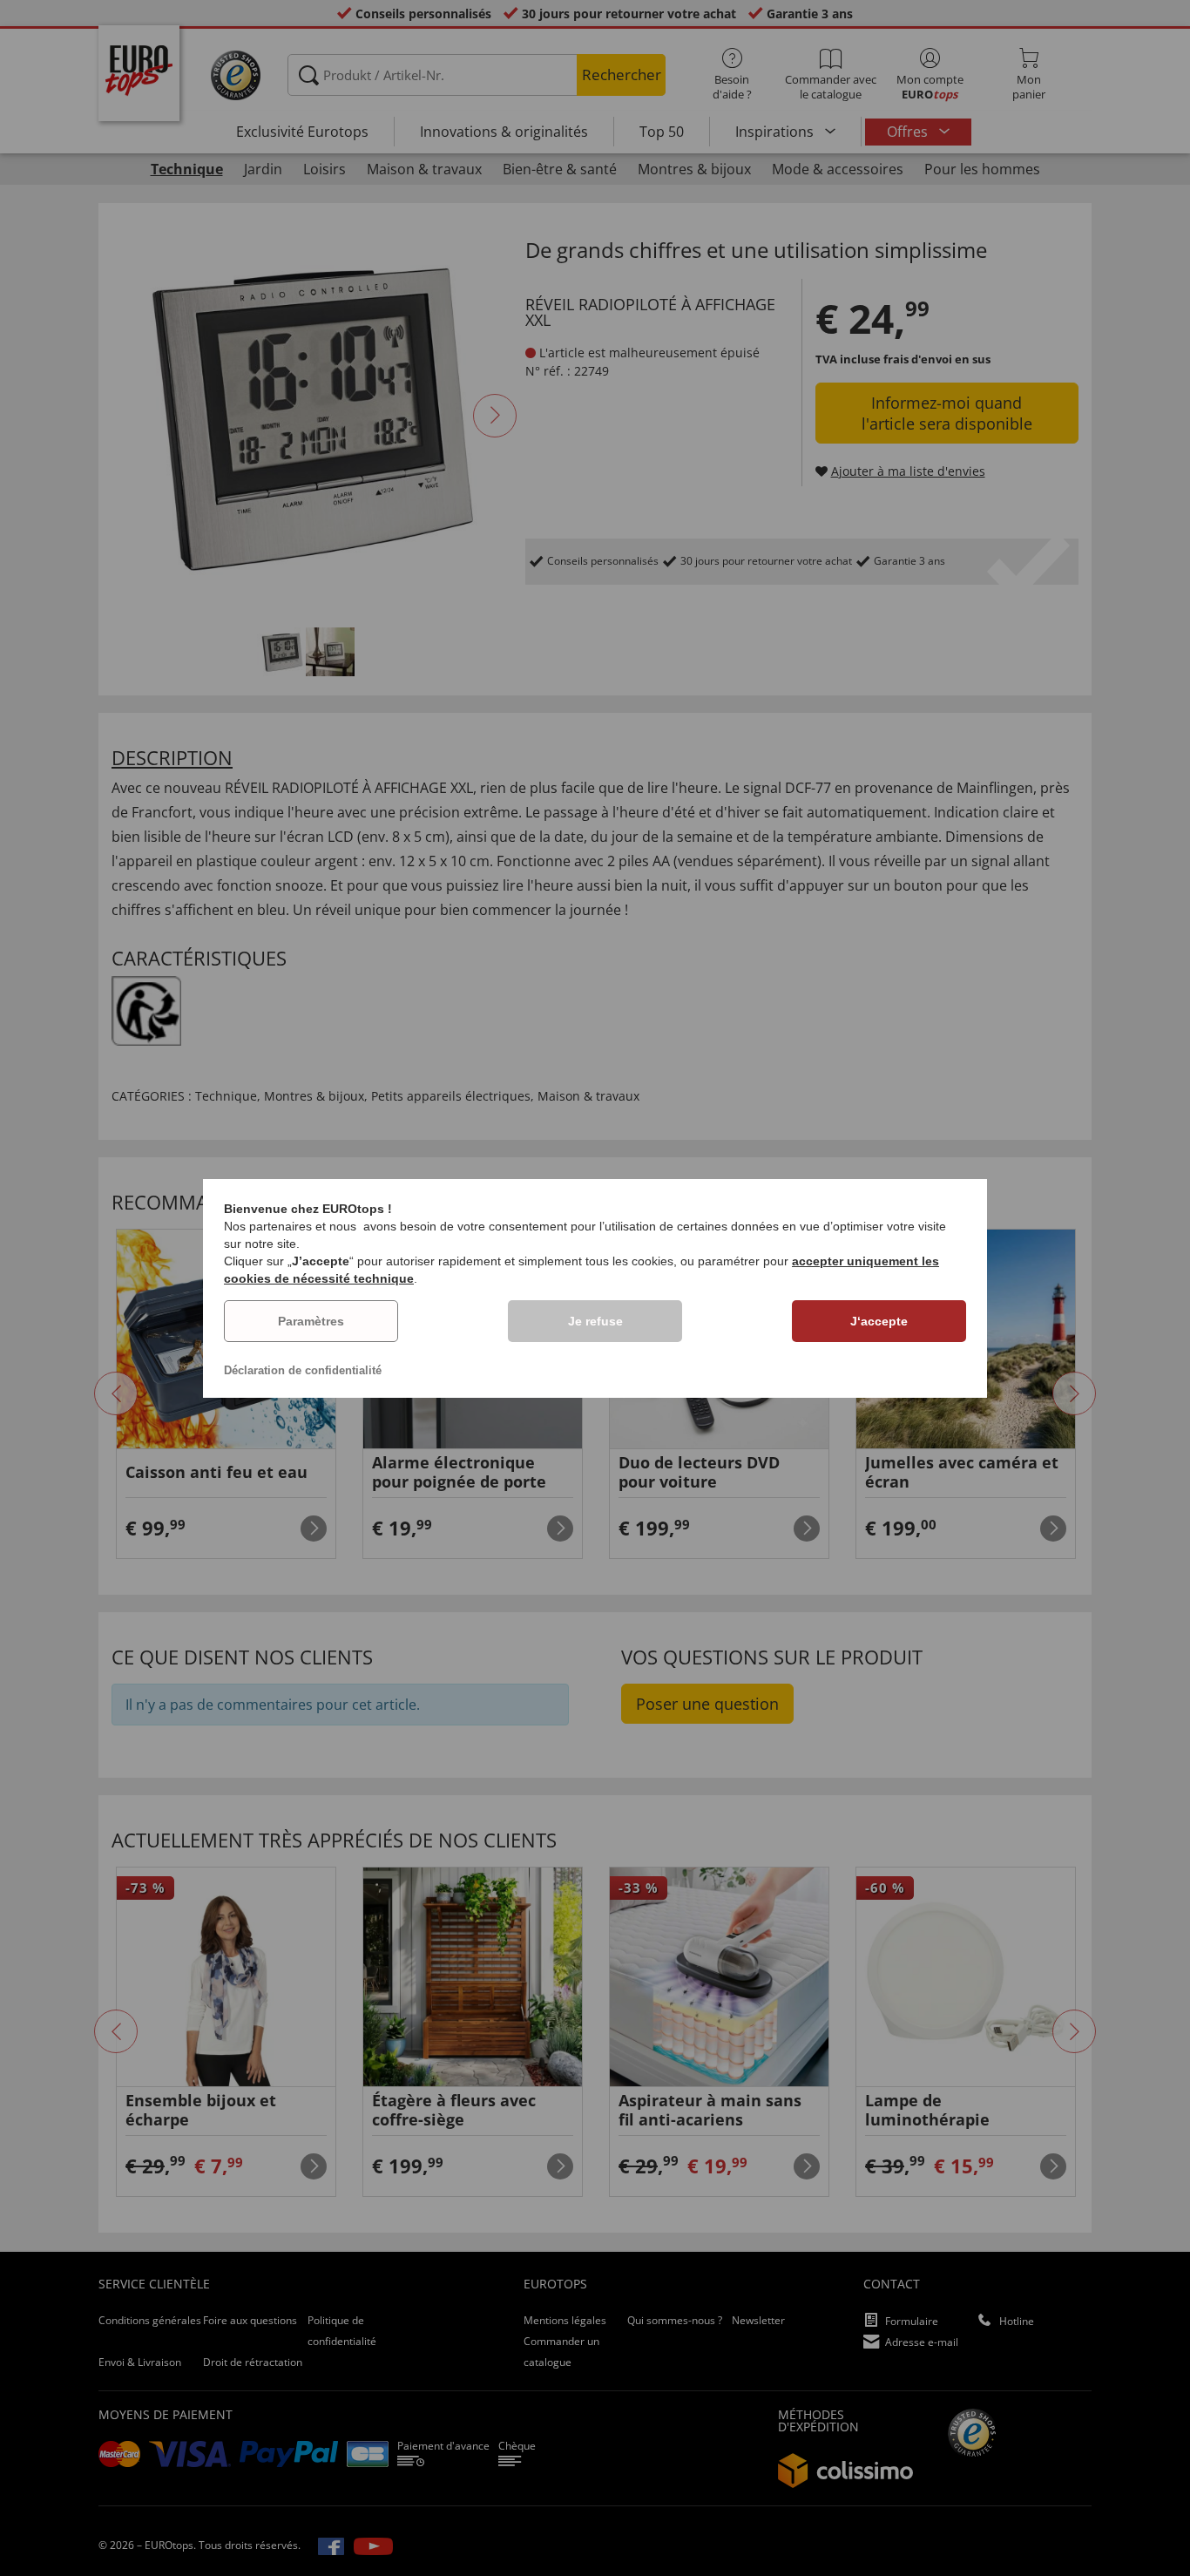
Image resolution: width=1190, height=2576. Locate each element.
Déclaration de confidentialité (303, 1370)
